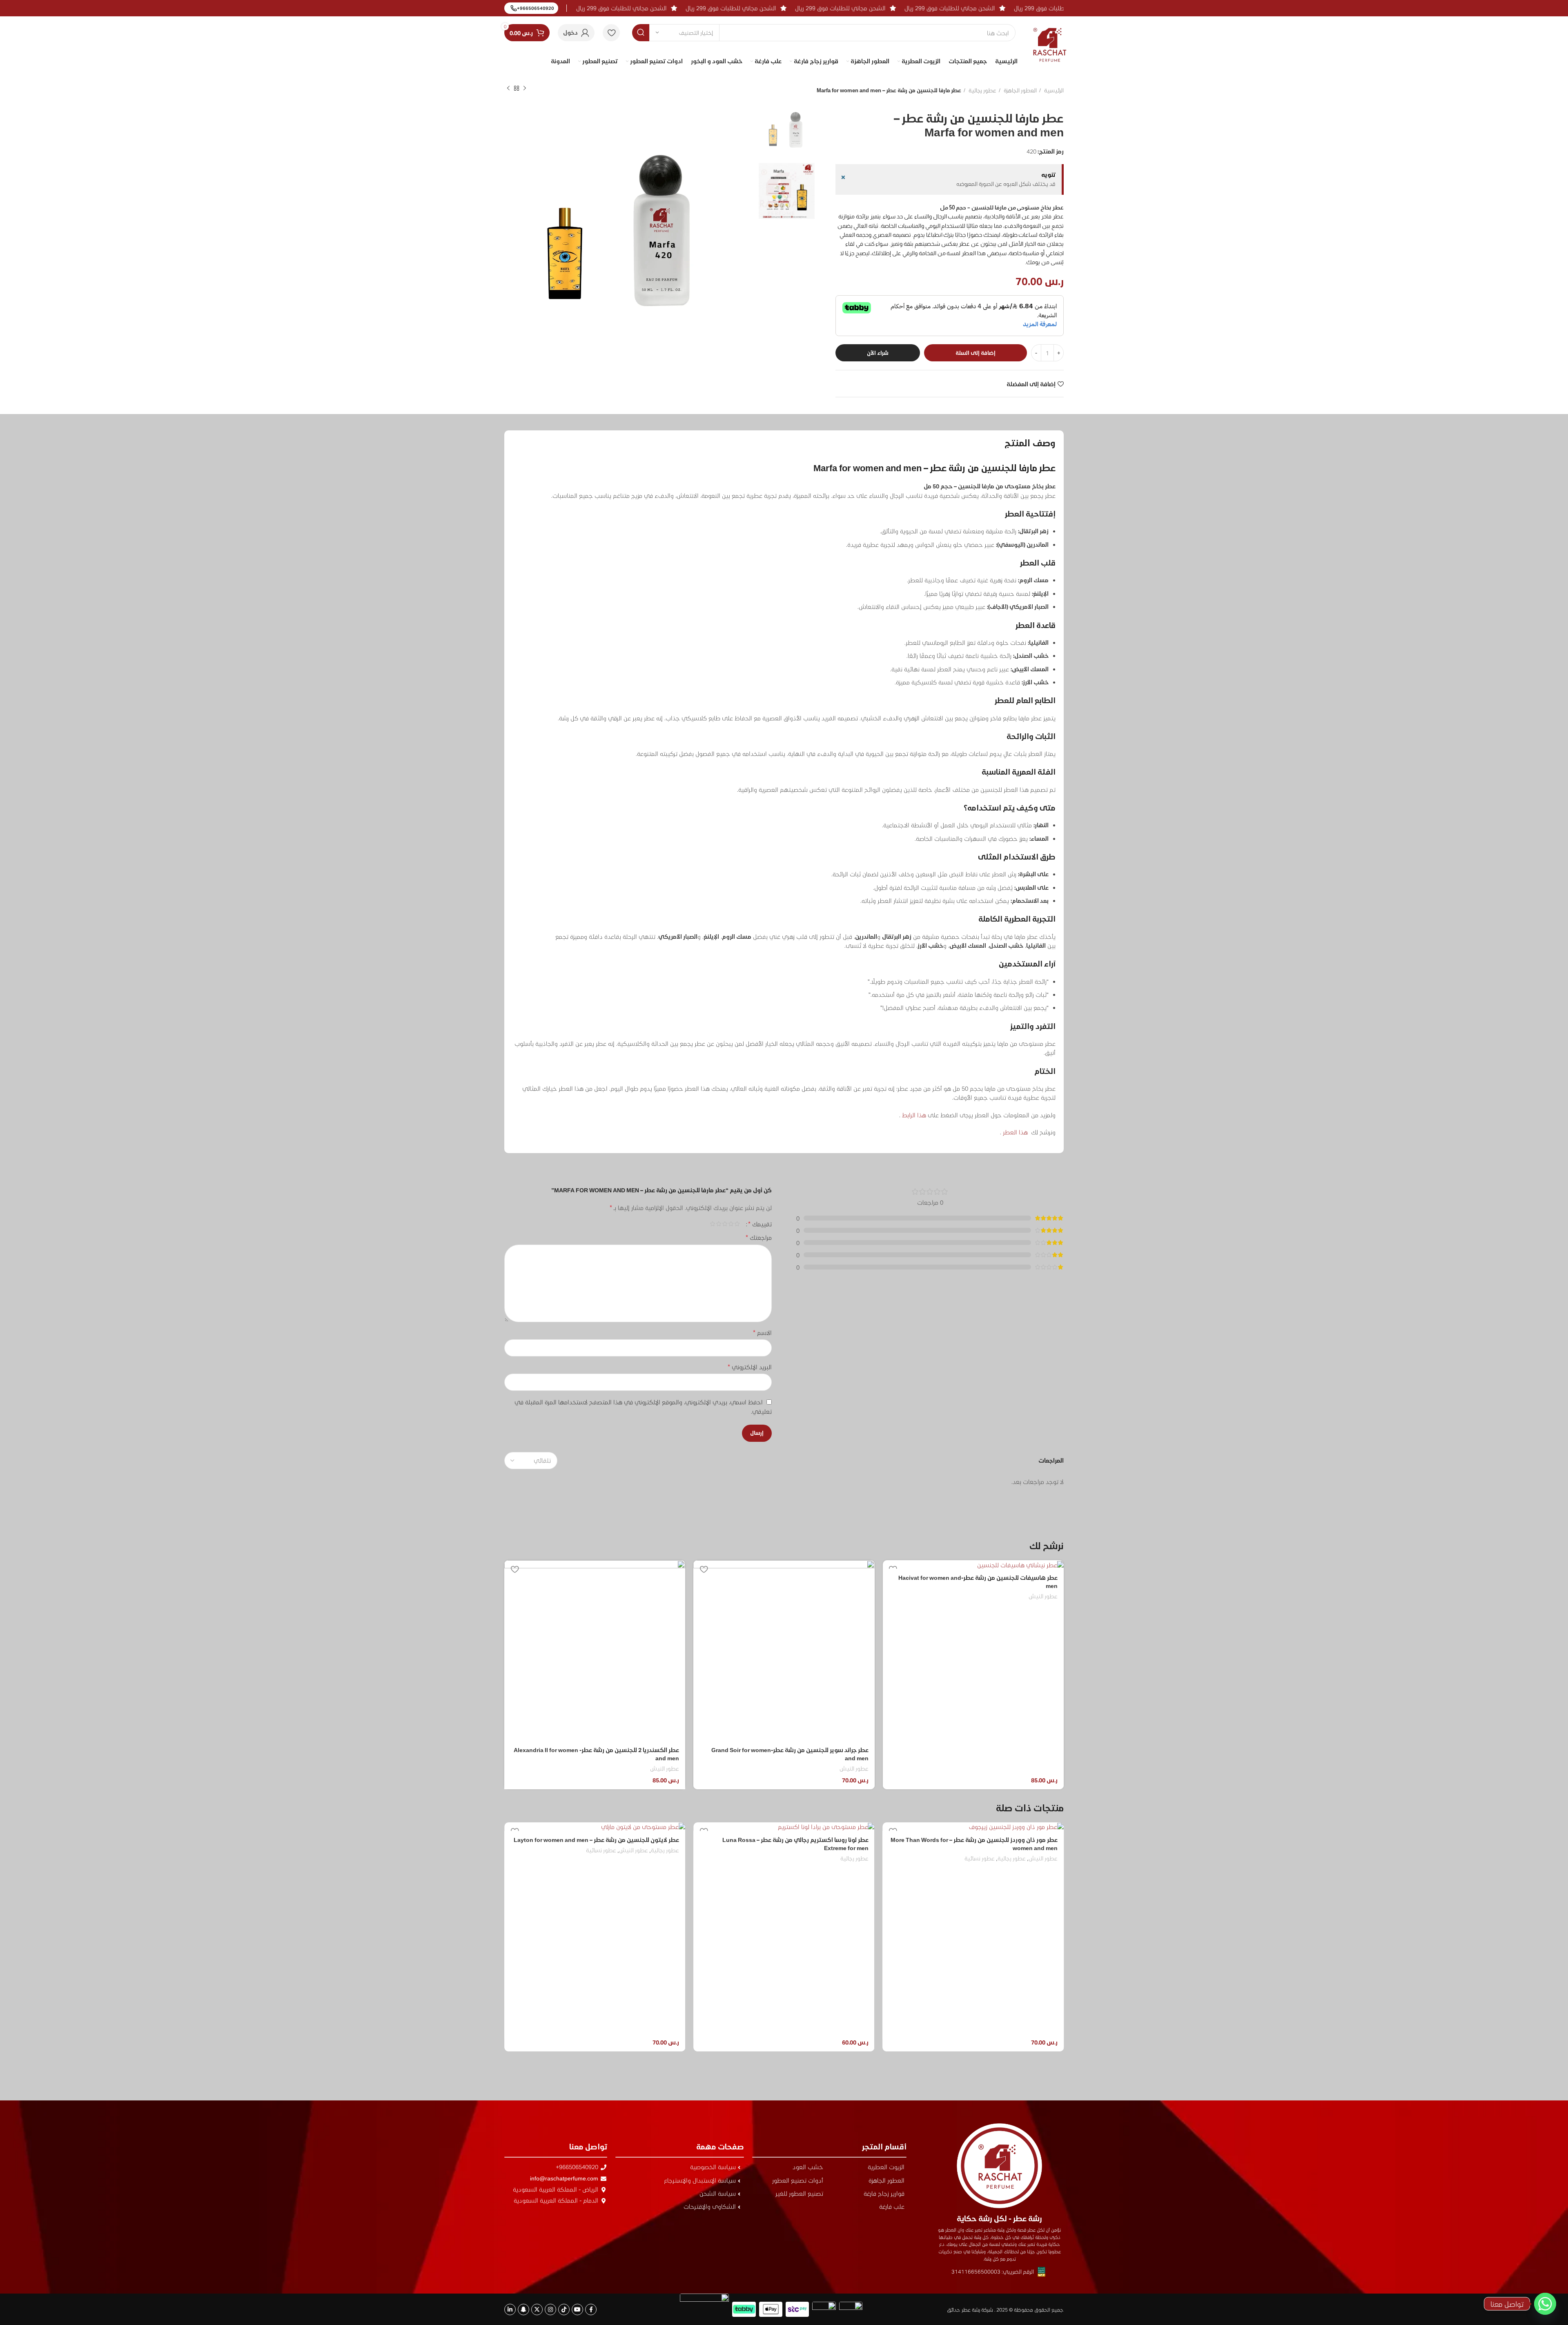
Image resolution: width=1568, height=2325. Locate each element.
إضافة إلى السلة (976, 353)
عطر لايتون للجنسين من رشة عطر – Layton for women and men (786, 1840)
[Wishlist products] (611, 33)
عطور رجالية (982, 90)
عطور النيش (1043, 1596)
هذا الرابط (913, 1115)
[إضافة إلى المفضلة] (704, 1569)
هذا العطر (1015, 1132)
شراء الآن (878, 353)
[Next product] (508, 89)
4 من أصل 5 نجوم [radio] (718, 1224)
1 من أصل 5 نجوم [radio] (737, 1224)
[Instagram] (550, 2309)
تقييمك (760, 1224)
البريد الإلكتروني (750, 1366)
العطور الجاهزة (1020, 90)
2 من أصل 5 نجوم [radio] (731, 1224)
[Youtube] (577, 2309)
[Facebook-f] (591, 2309)
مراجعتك (759, 1237)
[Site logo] (1050, 38)
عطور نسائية (791, 1850)
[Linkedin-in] (510, 2309)
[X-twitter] (537, 2309)
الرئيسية (1053, 90)
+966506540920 (536, 8)
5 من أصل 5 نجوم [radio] (712, 1224)
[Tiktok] (564, 2309)
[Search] (641, 33)
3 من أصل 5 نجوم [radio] (725, 1224)
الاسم (762, 1332)
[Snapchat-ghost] (523, 2309)
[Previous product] (525, 89)
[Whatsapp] (1545, 2304)
